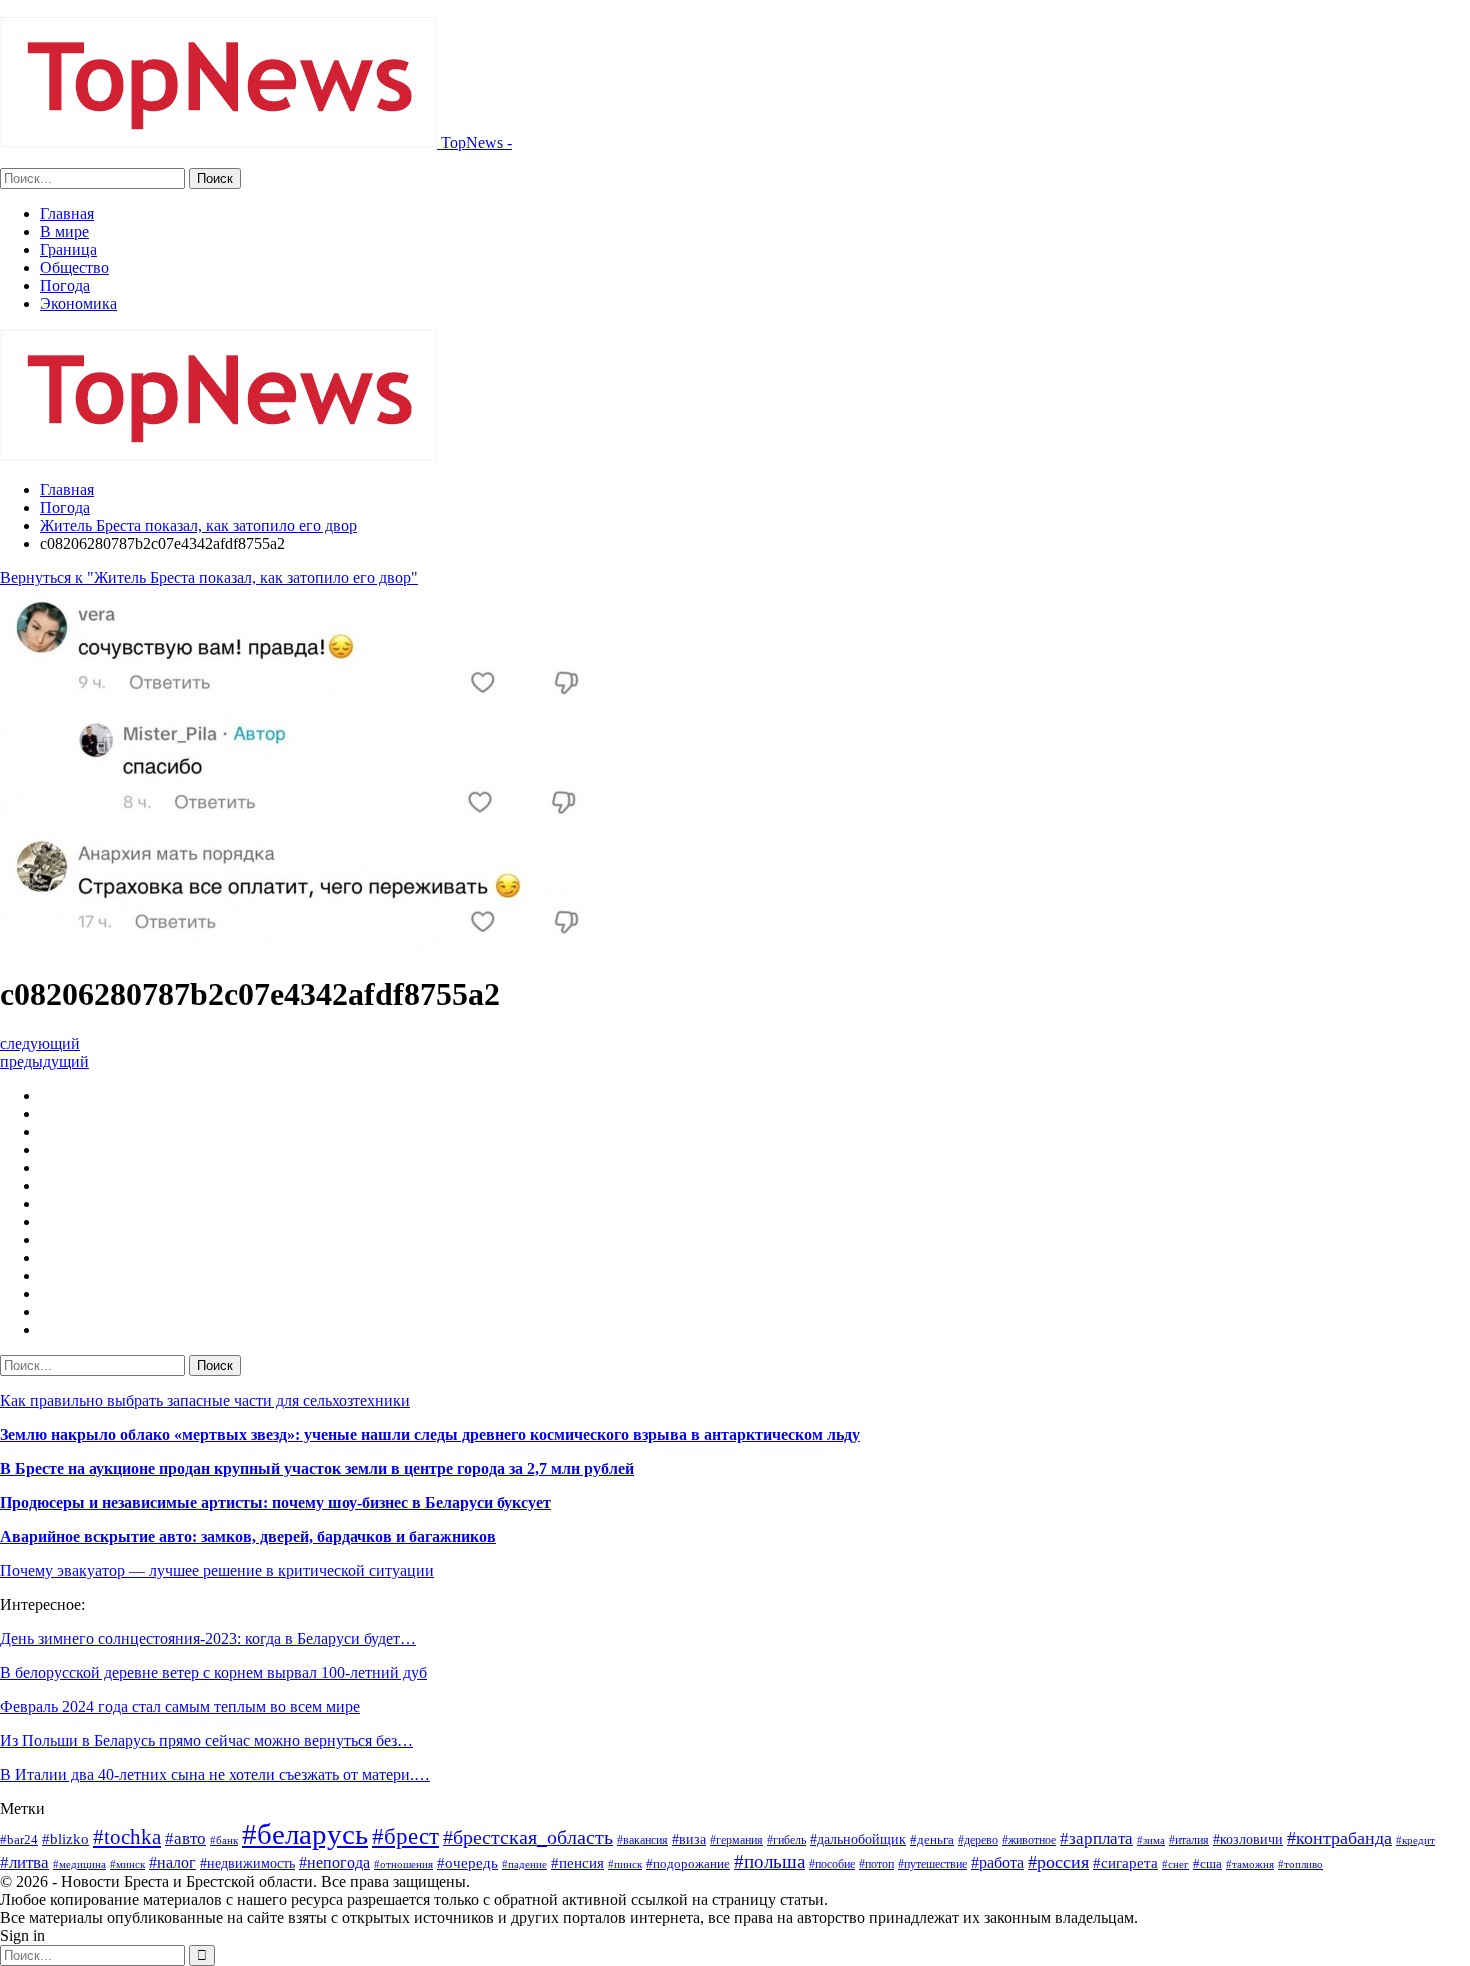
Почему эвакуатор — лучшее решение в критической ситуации (217, 1570)
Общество (74, 267)
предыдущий (44, 1061)
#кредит (1415, 1840)
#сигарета (1125, 1863)
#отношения (403, 1864)
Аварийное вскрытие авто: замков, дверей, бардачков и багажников (248, 1536)
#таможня (1250, 1864)
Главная (67, 213)
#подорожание (688, 1863)
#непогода (334, 1862)
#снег (1175, 1864)
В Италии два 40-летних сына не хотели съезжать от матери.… (215, 1774)
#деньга (932, 1839)
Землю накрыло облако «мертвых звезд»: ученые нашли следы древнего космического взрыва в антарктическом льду (430, 1434)
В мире (64, 231)
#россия (1058, 1862)
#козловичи (1248, 1839)
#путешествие (932, 1864)
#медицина (79, 1864)
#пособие (832, 1864)
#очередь (467, 1863)
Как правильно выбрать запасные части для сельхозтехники (205, 1400)
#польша (769, 1861)
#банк (224, 1840)
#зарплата (1096, 1838)
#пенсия (577, 1863)
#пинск (625, 1864)
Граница (68, 249)
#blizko (65, 1839)
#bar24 (19, 1839)
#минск (127, 1864)
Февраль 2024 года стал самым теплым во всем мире (180, 1706)
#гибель (786, 1840)
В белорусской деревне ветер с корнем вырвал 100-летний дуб (213, 1672)
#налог (172, 1862)
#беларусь (305, 1834)
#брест (405, 1836)
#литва (24, 1862)
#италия (1189, 1840)
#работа (997, 1862)
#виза (689, 1839)
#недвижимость (247, 1863)
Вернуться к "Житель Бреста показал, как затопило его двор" (209, 577)
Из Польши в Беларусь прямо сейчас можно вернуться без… (206, 1740)
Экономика (78, 303)
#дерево (978, 1840)
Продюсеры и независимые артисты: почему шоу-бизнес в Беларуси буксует (275, 1502)
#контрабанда (1339, 1838)
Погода (65, 285)
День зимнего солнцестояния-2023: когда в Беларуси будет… (208, 1638)
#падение (524, 1864)
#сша (1207, 1863)
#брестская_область (528, 1837)
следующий (40, 1043)
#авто (185, 1838)
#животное (1029, 1840)
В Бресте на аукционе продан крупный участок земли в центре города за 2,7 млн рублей (317, 1468)
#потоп (876, 1864)
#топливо (1300, 1864)
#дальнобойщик (858, 1839)
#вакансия (642, 1840)
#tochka (127, 1836)
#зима (1151, 1840)
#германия (736, 1840)
